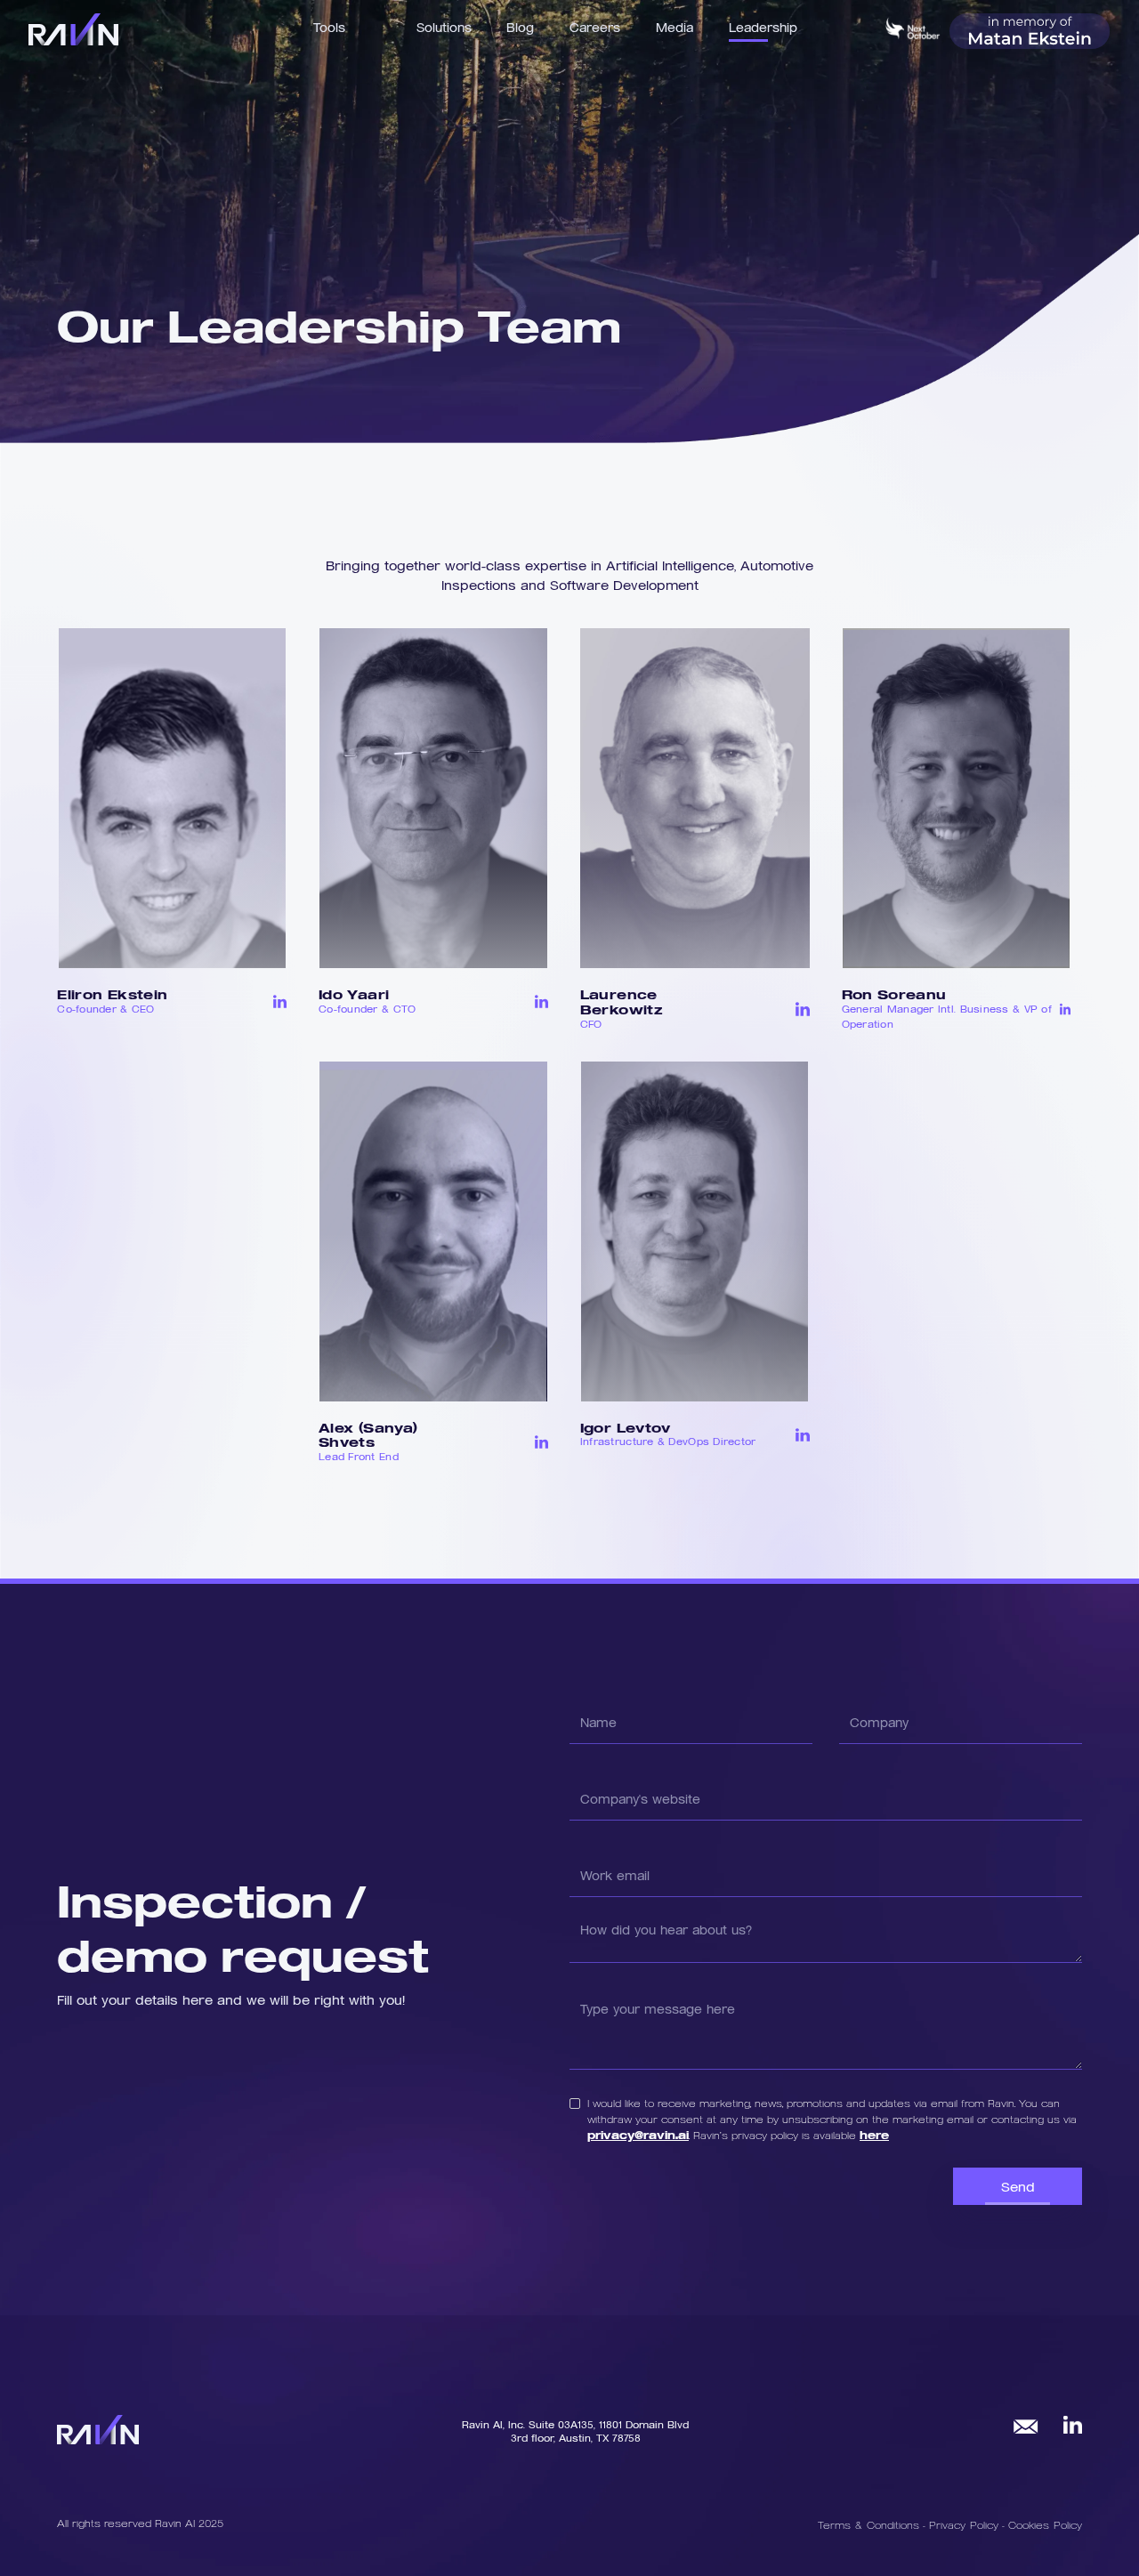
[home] (73, 29)
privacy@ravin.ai (638, 2135)
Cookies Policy (1045, 2524)
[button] (444, 26)
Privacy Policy (965, 2524)
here (874, 2135)
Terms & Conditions (868, 2524)
